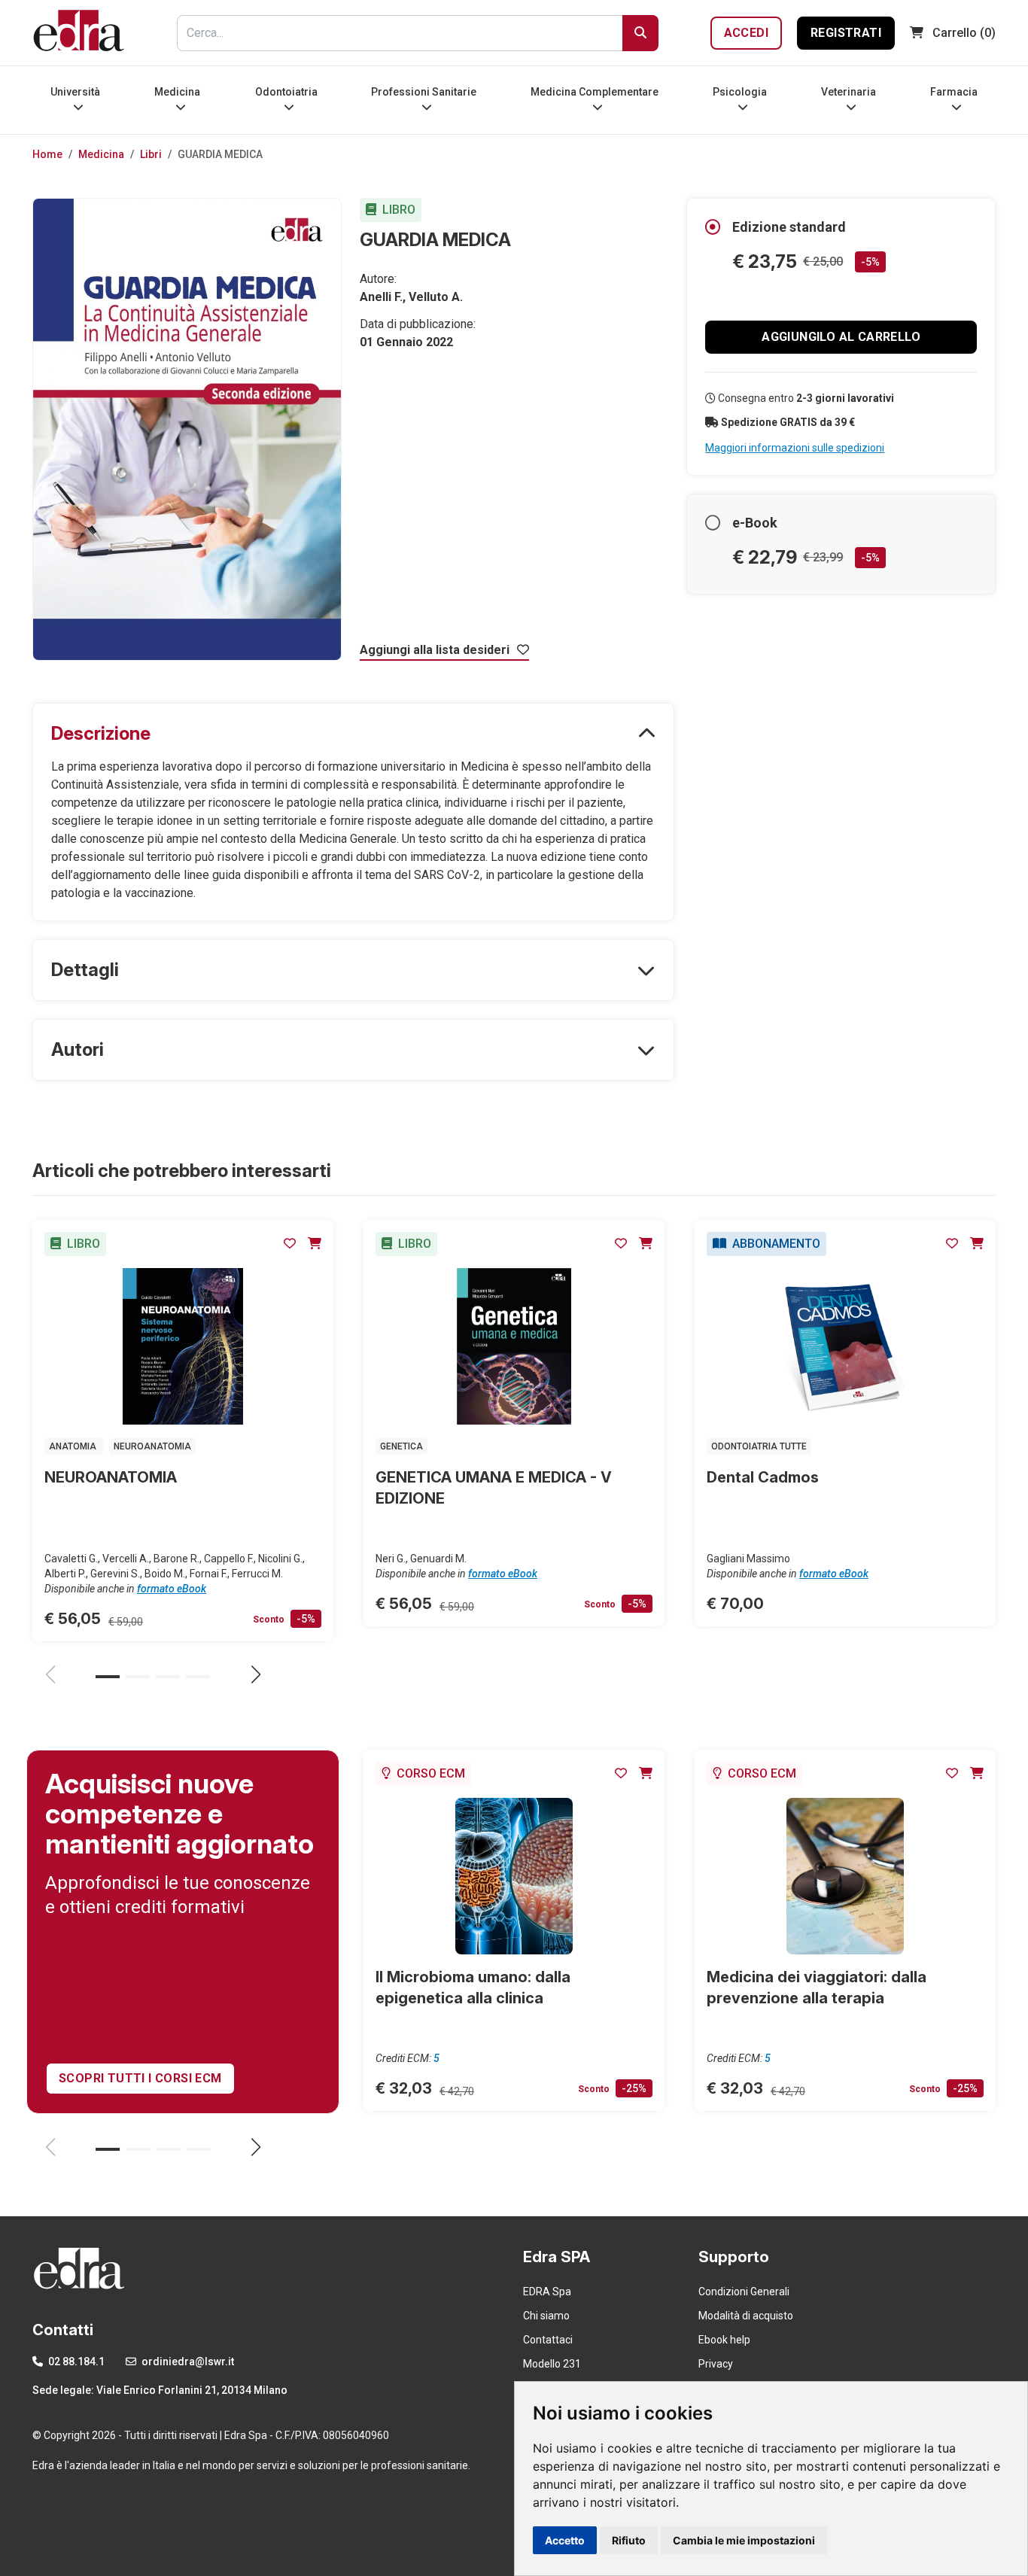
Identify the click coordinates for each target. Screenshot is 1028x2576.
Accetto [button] (565, 2540)
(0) (964, 33)
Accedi (746, 33)
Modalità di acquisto (746, 2316)
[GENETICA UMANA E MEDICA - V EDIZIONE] (514, 1346)
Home (47, 154)
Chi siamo (546, 2316)
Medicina (177, 92)
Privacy (716, 2364)
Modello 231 (552, 2364)
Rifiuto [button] (629, 2540)
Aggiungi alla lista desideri (436, 650)
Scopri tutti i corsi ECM (140, 2078)
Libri (151, 154)
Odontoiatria (286, 92)
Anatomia (74, 1446)
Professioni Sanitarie (424, 92)
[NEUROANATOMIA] (183, 1346)
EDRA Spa (547, 2292)
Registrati (846, 33)
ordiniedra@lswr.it (187, 2362)
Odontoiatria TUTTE (759, 1446)
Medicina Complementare (595, 92)
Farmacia (954, 92)
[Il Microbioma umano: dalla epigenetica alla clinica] (514, 1876)
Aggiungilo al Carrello (841, 337)
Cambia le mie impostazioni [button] (744, 2540)
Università (75, 92)
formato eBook (172, 1589)
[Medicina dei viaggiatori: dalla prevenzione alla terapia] (845, 1876)
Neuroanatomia (152, 1446)
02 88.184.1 (75, 2362)
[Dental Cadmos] (845, 1346)
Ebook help (724, 2340)
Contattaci (548, 2340)
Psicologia (740, 92)
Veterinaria (849, 92)
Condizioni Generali (744, 2292)
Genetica (401, 1446)
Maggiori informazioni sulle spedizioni (795, 448)
